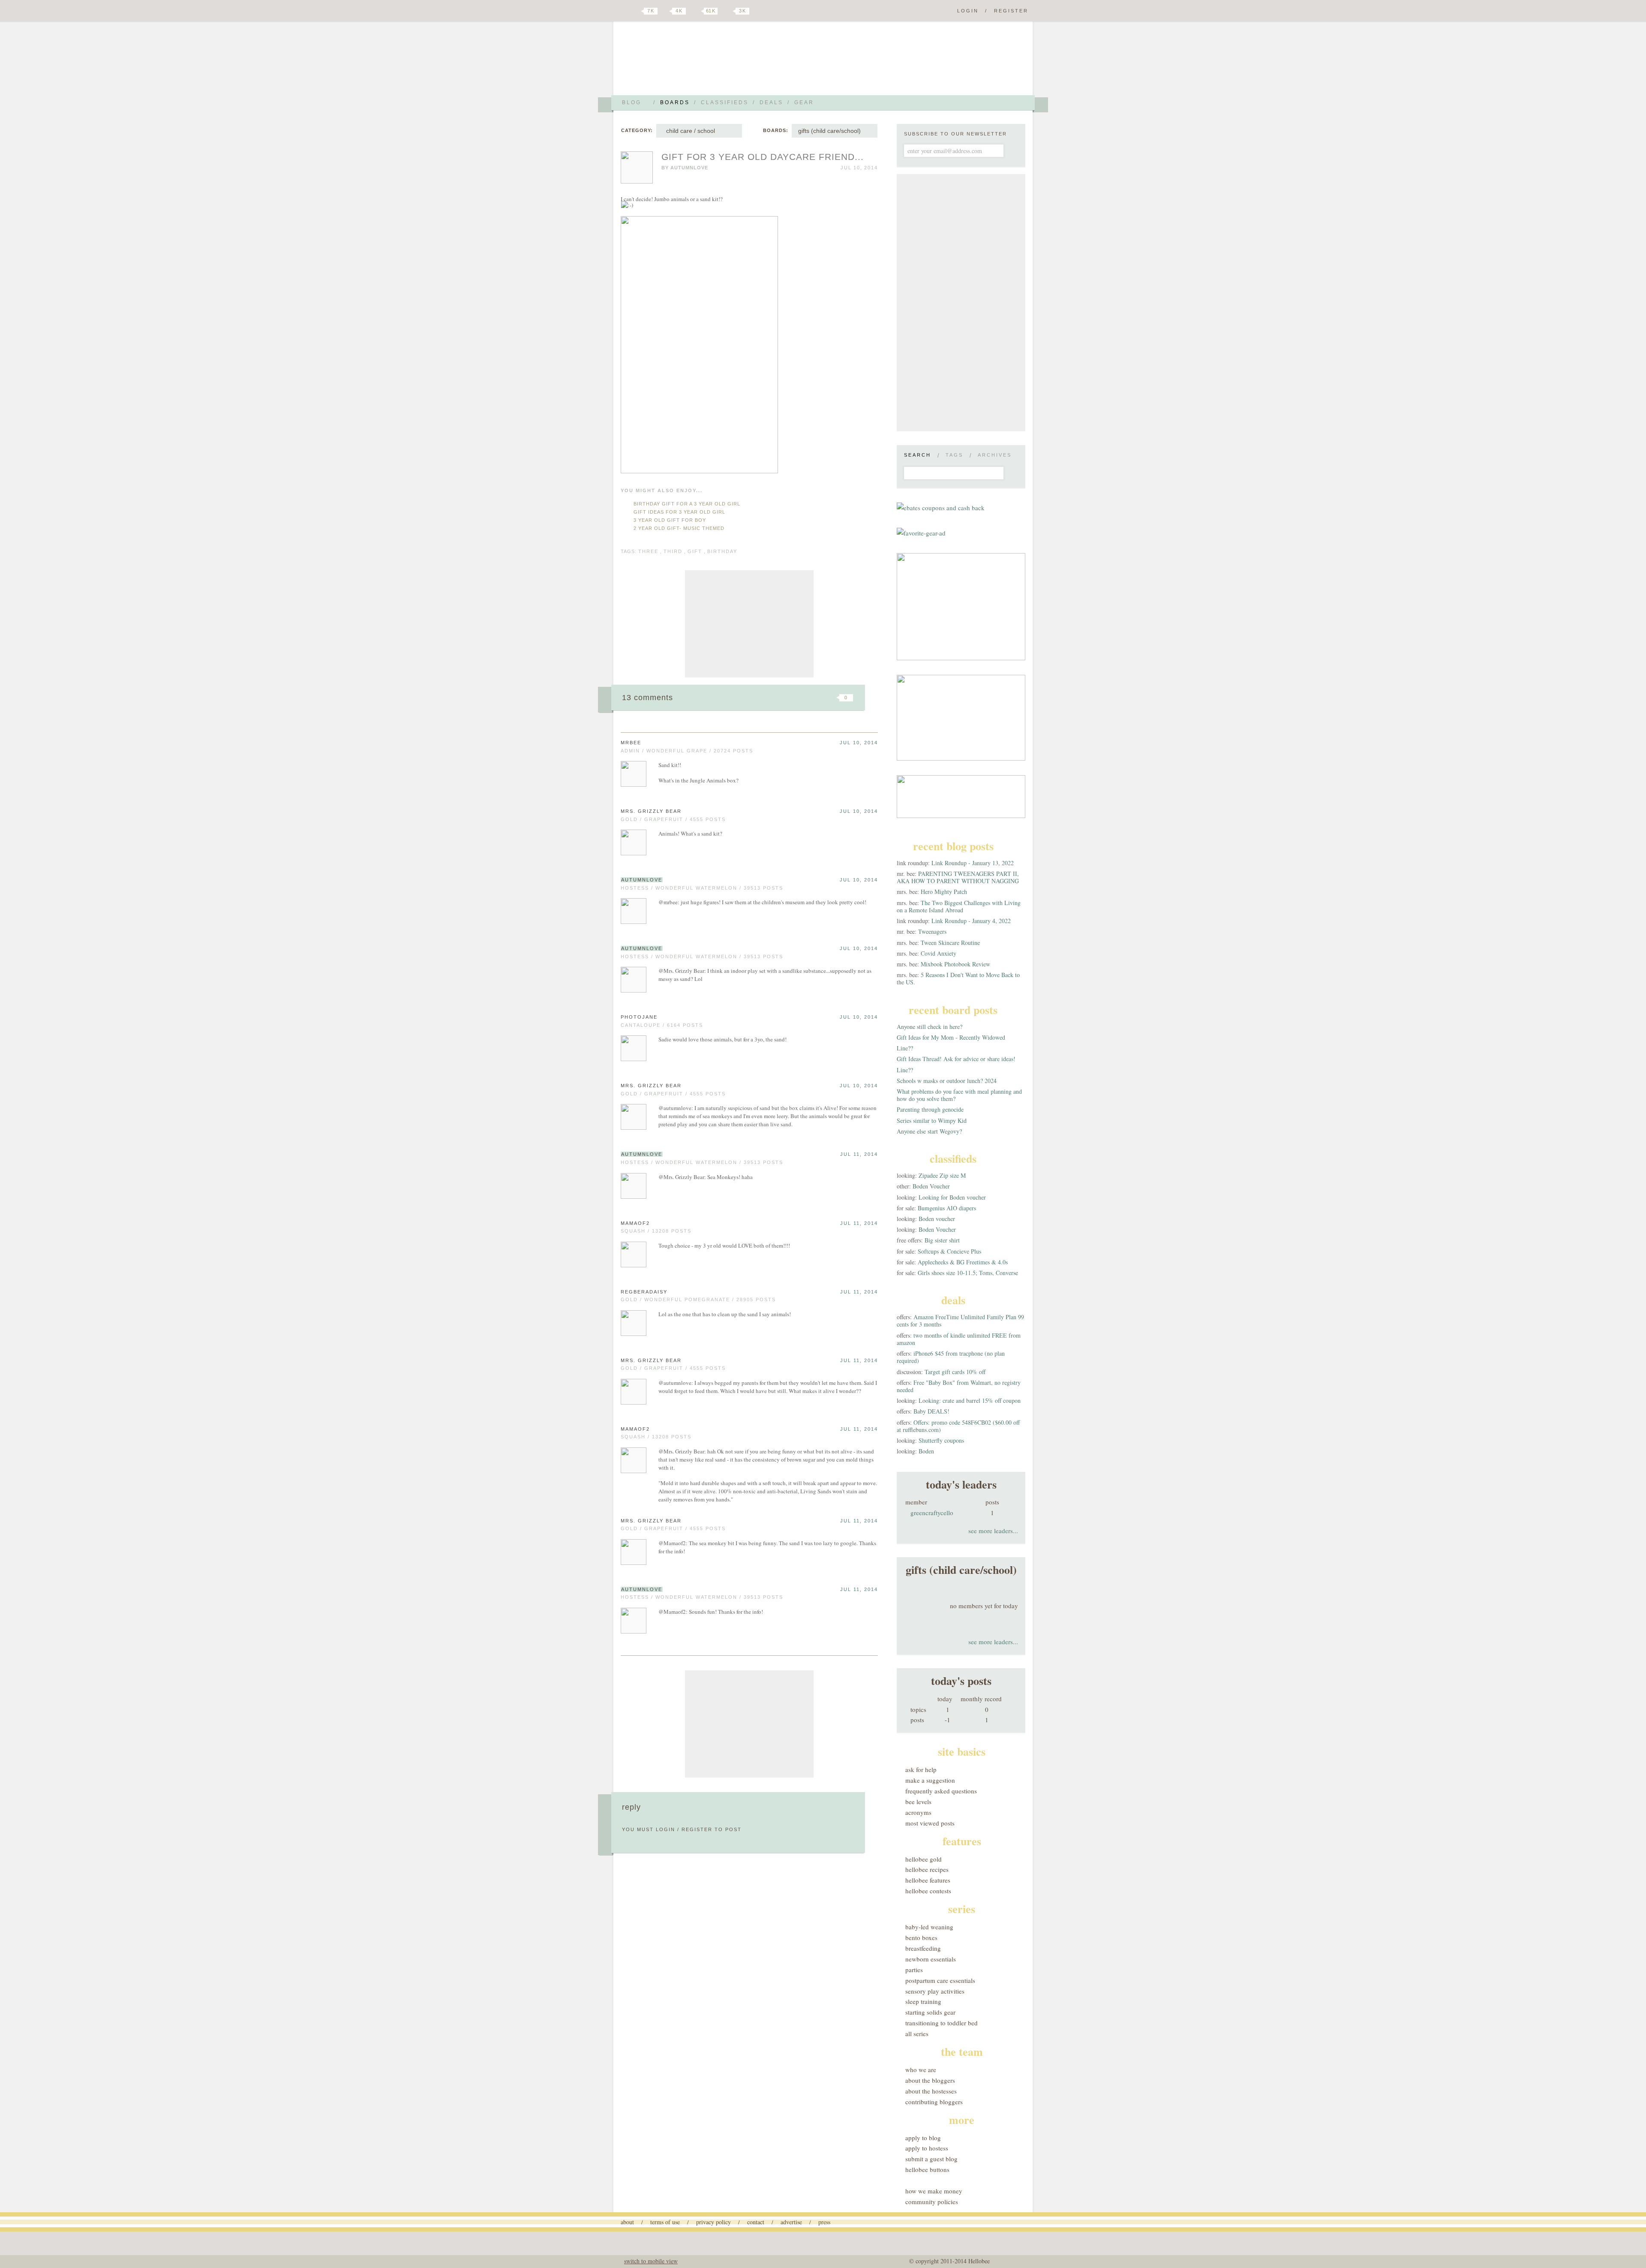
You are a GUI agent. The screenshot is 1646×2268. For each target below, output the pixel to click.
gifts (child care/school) (829, 131)
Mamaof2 (635, 1223)
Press (824, 2222)
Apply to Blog (923, 2138)
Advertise (791, 2222)
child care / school (689, 131)
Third (673, 551)
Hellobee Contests (928, 1891)
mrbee (631, 743)
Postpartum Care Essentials (940, 1980)
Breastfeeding (923, 1948)
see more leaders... (993, 1531)
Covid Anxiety (939, 953)
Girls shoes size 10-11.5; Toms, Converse (968, 1273)
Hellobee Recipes (927, 1869)
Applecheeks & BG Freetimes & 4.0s (963, 1262)
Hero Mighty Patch (944, 892)
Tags (954, 455)
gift (695, 551)
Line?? (905, 1048)
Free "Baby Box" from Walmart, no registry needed (959, 1386)
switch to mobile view (651, 2261)
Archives (995, 455)
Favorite (832, 698)
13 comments (647, 698)
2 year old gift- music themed (679, 528)
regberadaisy (644, 1292)
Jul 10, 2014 (859, 743)
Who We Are (921, 2069)
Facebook (666, 11)
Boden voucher (937, 1219)
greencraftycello (932, 1513)
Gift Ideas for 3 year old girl (679, 512)
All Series (917, 2033)
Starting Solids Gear (930, 2012)
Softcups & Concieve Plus (949, 1251)
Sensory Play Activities (935, 1991)
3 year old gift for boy (670, 520)
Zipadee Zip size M (942, 1175)
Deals (771, 102)
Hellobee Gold (924, 1859)
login (665, 1829)
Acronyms (918, 1812)
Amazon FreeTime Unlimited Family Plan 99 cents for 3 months (960, 1320)
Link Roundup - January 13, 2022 (973, 863)
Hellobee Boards (697, 62)
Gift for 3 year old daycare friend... (763, 157)
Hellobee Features (928, 1880)
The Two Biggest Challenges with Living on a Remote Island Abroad (959, 906)
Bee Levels (918, 1802)
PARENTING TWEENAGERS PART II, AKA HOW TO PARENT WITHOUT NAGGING (958, 877)
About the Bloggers (930, 2080)
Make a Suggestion (930, 1780)
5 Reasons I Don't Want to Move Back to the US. (958, 978)
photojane (639, 1017)
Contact (756, 2222)
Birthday (722, 551)
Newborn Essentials (931, 1959)
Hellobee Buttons (927, 2169)
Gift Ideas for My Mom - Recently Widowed (951, 1037)
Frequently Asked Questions (941, 1791)
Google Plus (623, 12)
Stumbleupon (777, 698)
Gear (804, 102)
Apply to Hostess (927, 2148)
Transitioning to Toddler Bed (942, 2023)
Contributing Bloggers (934, 2102)
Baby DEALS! (931, 1411)
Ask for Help (921, 1769)
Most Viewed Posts (930, 1823)
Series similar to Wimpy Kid (932, 1120)
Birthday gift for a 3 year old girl (687, 504)
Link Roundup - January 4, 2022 (971, 921)
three (648, 551)
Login (968, 11)
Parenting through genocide (930, 1109)
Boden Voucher (931, 1186)
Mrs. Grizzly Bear (651, 811)
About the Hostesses (931, 2091)
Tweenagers (932, 931)
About (627, 2222)
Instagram (728, 11)
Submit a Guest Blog (931, 2159)
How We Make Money (934, 2191)
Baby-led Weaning (929, 1927)
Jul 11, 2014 (859, 1154)
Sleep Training (923, 2001)
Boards (675, 102)
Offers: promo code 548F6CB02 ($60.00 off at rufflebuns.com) (958, 1426)
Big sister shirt (942, 1240)
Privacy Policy (713, 2222)
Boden (926, 1451)
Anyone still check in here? (930, 1027)
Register (1011, 11)
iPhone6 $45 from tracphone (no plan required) (951, 1357)
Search (918, 455)
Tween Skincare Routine (950, 943)
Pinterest (696, 11)
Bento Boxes (921, 1937)
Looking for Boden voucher (952, 1197)
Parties (914, 1970)
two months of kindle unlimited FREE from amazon (959, 1339)
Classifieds (725, 102)
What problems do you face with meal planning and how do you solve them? (959, 1095)
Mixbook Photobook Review (955, 964)
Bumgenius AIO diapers (947, 1208)
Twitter (636, 11)
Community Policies (932, 2202)
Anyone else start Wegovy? (929, 1131)
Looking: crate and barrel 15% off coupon (970, 1400)
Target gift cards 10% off (955, 1372)
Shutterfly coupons (941, 1440)
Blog (632, 102)
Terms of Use (665, 2222)
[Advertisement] (749, 624)
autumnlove (689, 168)
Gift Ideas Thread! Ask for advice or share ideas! (956, 1059)
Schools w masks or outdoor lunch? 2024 (947, 1081)
